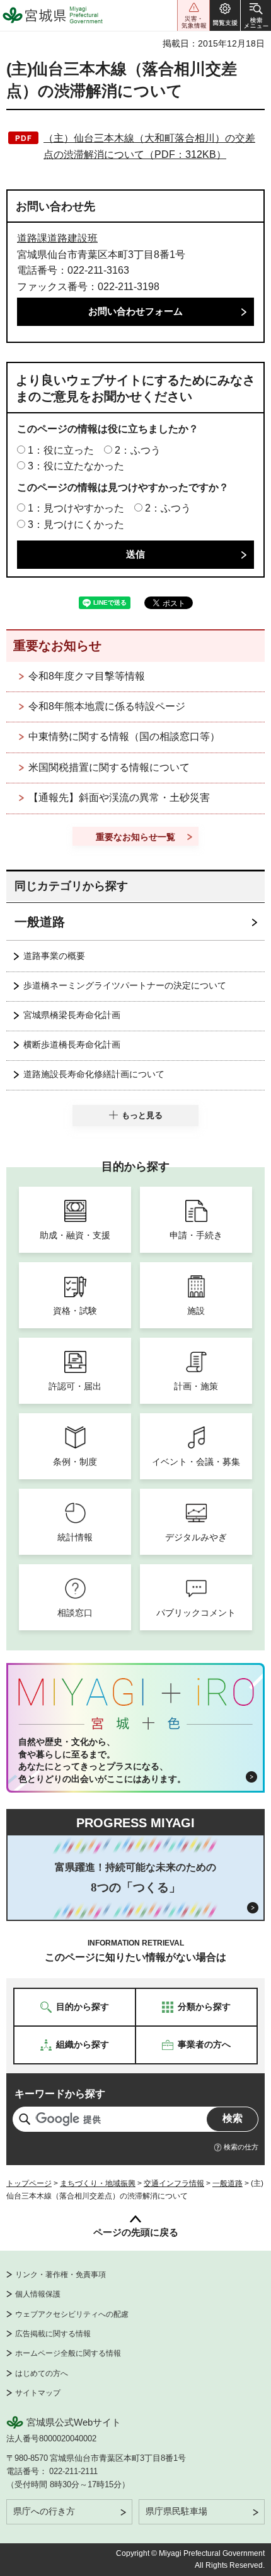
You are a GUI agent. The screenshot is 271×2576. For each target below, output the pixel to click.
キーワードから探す (60, 2094)
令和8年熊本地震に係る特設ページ (107, 706)
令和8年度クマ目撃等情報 (87, 676)
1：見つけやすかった (76, 508)
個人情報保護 (38, 2294)
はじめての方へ (42, 2373)
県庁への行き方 (44, 2511)
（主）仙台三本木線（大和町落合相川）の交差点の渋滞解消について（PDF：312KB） (149, 146)
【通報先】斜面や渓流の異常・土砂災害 (119, 798)
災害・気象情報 (193, 15)
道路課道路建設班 (57, 238)
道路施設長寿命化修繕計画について (94, 1074)
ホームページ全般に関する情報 (68, 2353)
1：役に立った (61, 450)
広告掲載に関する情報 (53, 2334)
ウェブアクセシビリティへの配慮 (72, 2314)
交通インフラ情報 (174, 2183)
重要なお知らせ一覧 (135, 837)
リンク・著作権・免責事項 (61, 2275)
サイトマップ (38, 2393)
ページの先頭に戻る (136, 2232)
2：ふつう (138, 450)
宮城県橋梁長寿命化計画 (72, 1015)
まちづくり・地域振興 (98, 2183)
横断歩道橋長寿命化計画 (72, 1044)
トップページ (29, 2183)
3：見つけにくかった (76, 524)
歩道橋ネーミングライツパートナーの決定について (125, 985)
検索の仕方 (241, 2147)
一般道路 (40, 922)
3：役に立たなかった (76, 466)
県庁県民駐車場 (176, 2511)
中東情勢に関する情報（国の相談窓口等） (124, 736)
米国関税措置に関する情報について (109, 767)
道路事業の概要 (54, 956)
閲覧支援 (225, 15)
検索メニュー (256, 15)
